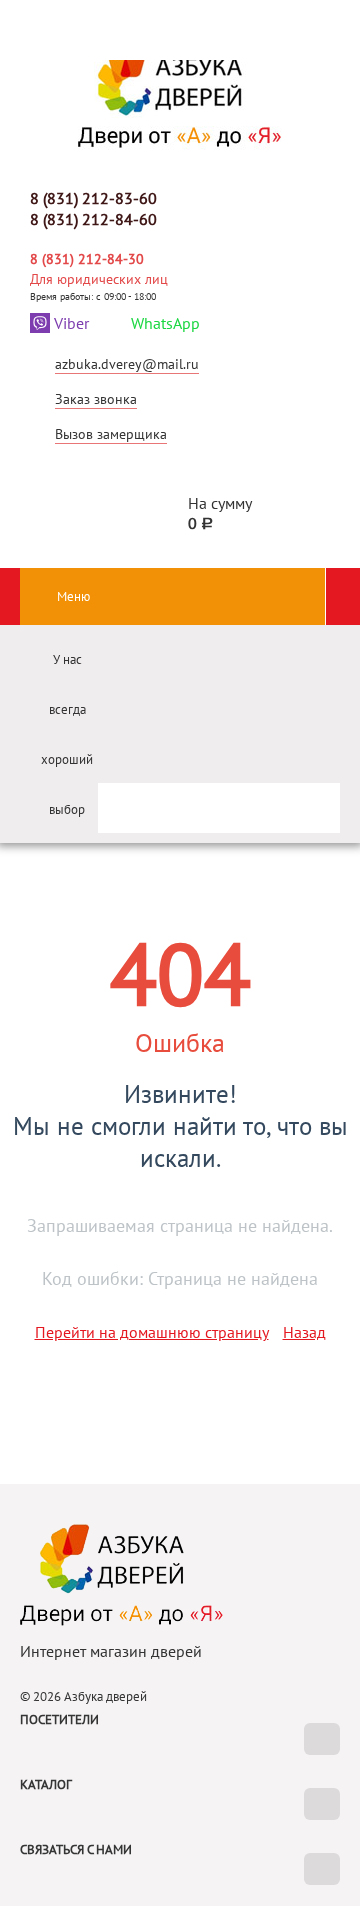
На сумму (220, 513)
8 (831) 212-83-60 (93, 198)
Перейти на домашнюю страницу (152, 1332)
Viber (71, 323)
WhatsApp (165, 323)
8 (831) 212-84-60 (93, 219)
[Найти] (306, 800)
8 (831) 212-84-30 (87, 259)
